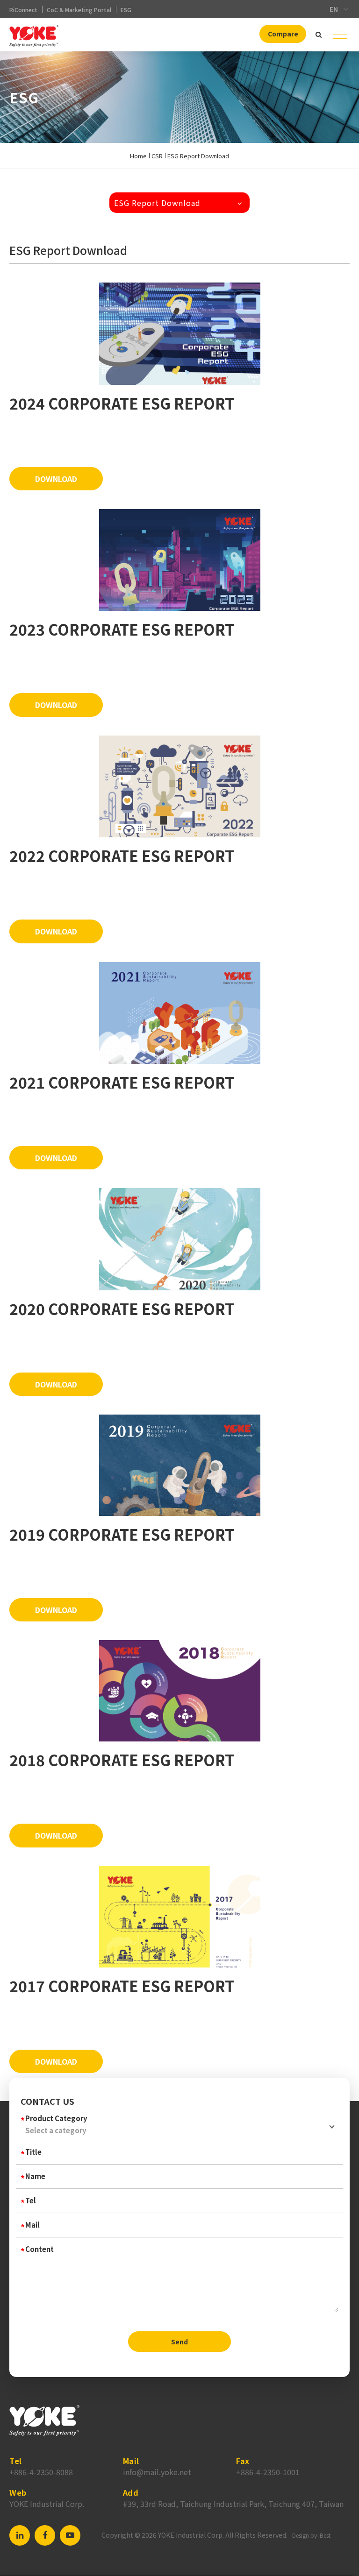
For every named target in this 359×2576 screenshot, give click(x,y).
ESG (126, 10)
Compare (283, 34)
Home (138, 156)
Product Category (56, 2118)
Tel (31, 2200)
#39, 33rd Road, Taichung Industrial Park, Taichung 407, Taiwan (233, 2504)
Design (301, 2535)
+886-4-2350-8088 (41, 2472)
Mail (32, 2225)
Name (35, 2176)
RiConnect (23, 10)
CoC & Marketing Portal (79, 10)
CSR (157, 156)
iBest (324, 2535)
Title (33, 2152)
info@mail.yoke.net (157, 2472)
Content (39, 2249)
